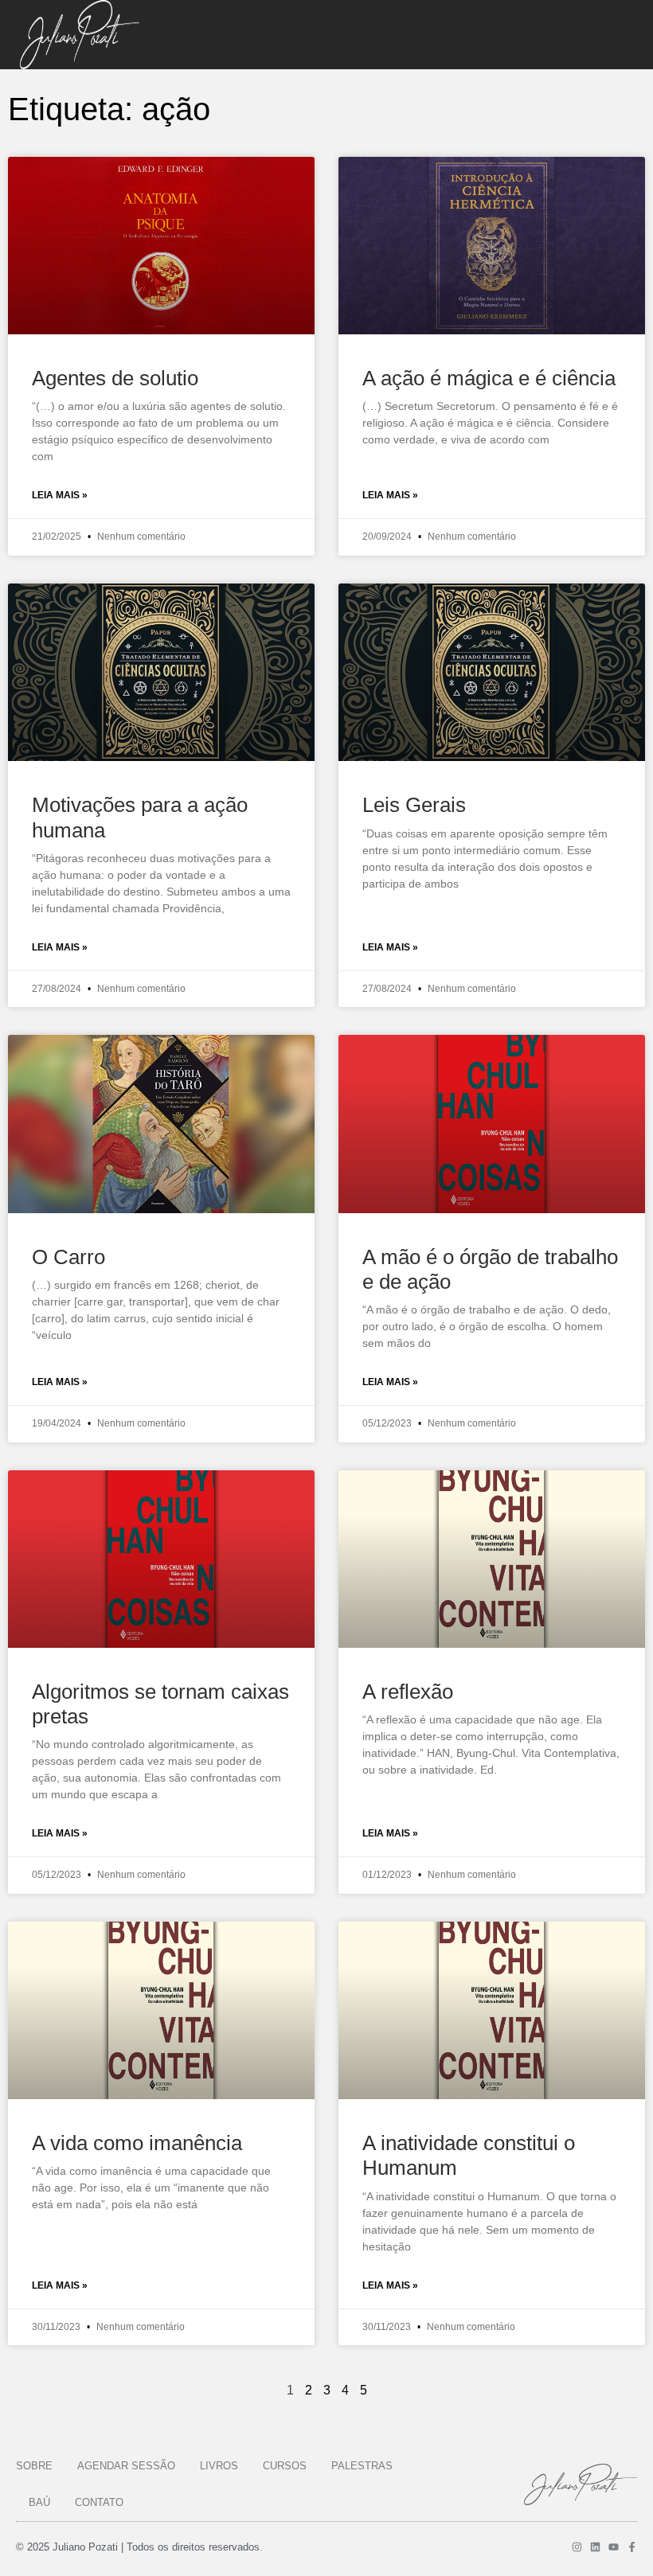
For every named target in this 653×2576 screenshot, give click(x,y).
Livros (219, 2466)
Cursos (285, 2466)
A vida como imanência (137, 2143)
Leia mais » (60, 495)
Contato (99, 2502)
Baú (39, 2502)
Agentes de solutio (115, 378)
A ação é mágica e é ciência (489, 378)
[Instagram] (577, 2547)
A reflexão (408, 1692)
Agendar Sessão (126, 2466)
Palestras (362, 2466)
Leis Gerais (414, 805)
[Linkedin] (595, 2547)
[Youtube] (614, 2547)
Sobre (34, 2466)
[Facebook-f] (632, 2547)
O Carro (68, 1257)
